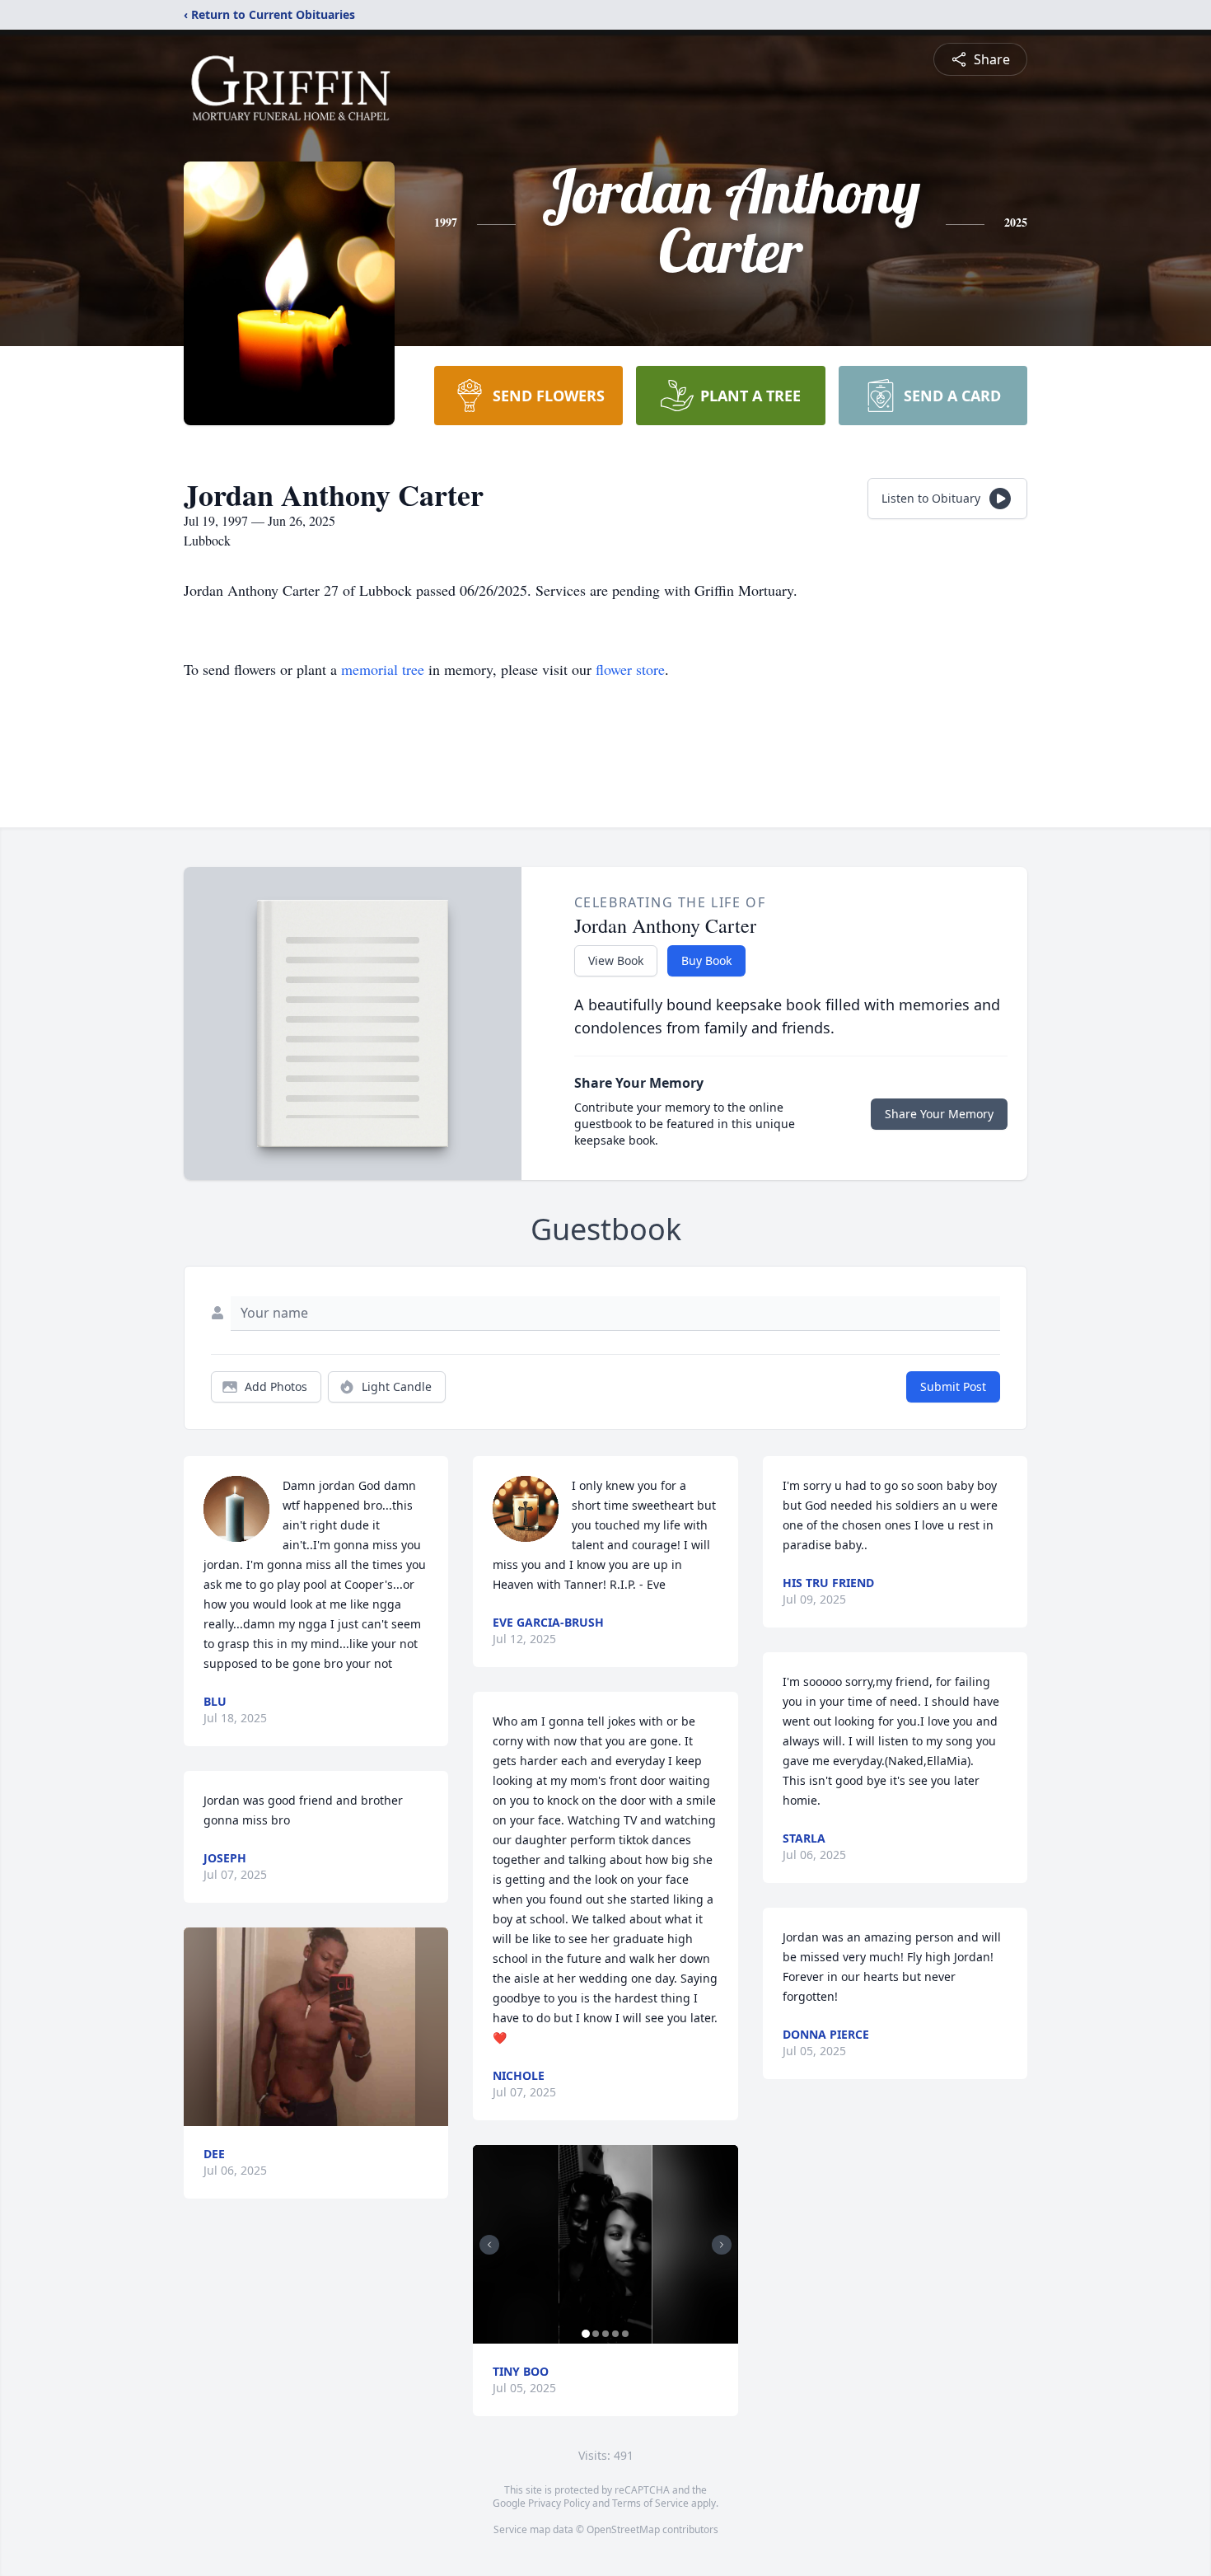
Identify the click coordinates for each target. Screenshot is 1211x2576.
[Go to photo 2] (596, 2334)
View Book (616, 960)
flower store (630, 669)
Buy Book (706, 960)
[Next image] (722, 2245)
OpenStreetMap (623, 2529)
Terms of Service (650, 2503)
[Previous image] (489, 2245)
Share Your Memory (939, 1114)
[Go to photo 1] (586, 2334)
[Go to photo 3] (605, 2334)
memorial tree (383, 669)
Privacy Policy (559, 2503)
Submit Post (953, 1386)
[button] (316, 2027)
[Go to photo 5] (625, 2334)
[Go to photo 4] (615, 2334)
